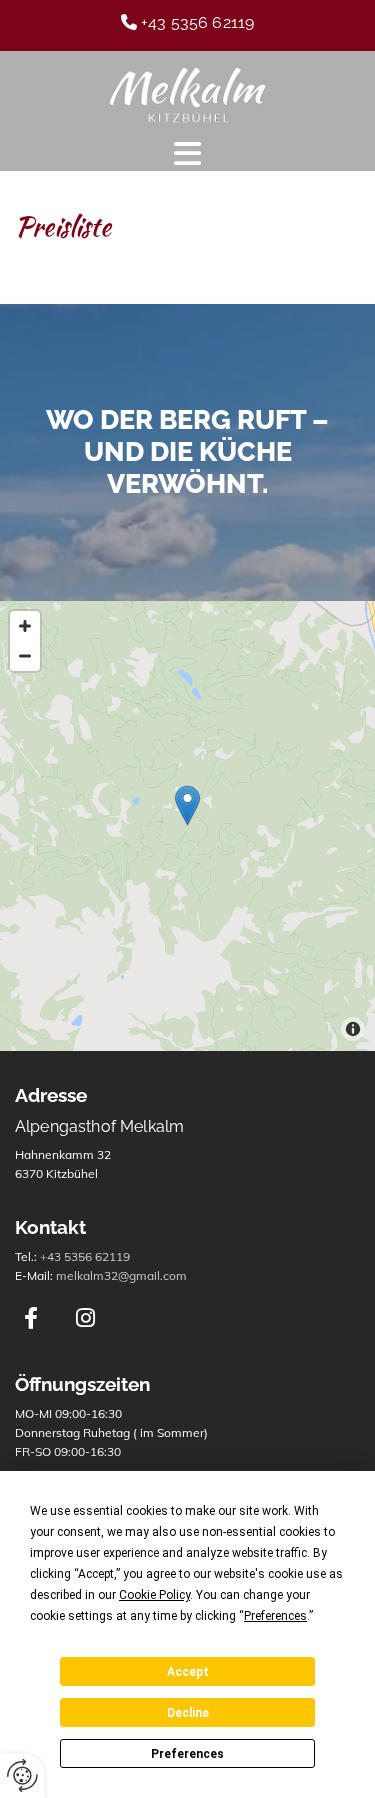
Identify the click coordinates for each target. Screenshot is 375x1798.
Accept (188, 1672)
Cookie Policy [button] (154, 1595)
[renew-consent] (22, 1775)
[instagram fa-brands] (85, 1317)
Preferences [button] (275, 1616)
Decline (188, 1713)
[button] (187, 154)
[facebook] (30, 1317)
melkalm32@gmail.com (121, 1275)
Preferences (187, 1754)
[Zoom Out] (25, 656)
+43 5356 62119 (85, 1256)
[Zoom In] (25, 626)
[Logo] (187, 95)
